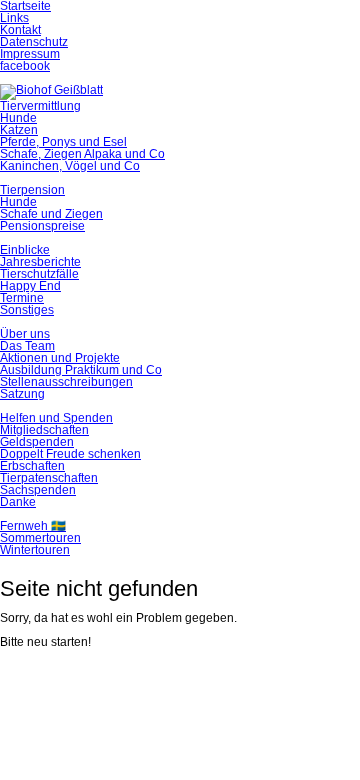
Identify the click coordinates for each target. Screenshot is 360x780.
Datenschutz (34, 42)
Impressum (30, 54)
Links (14, 18)
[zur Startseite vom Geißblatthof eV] (51, 90)
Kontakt (20, 30)
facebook (25, 66)
